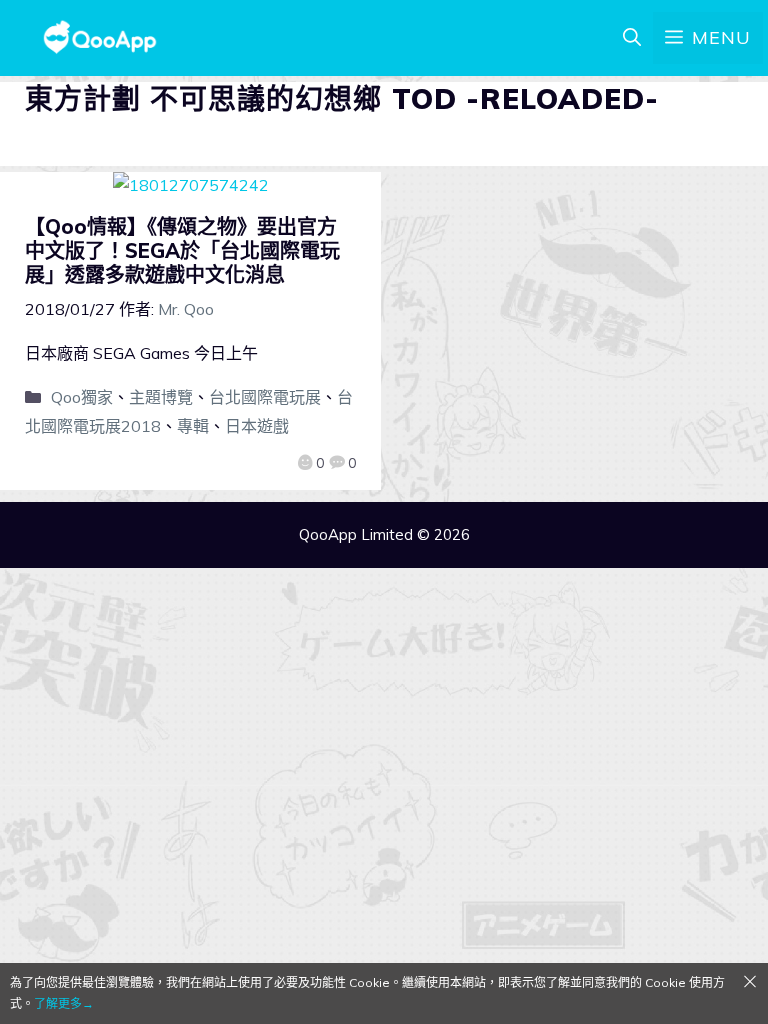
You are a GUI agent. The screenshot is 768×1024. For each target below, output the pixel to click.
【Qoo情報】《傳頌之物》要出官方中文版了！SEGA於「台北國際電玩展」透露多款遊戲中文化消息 (182, 250)
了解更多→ (64, 1003)
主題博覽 (161, 397)
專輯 (193, 426)
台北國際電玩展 (265, 397)
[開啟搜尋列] (632, 38)
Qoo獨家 (82, 397)
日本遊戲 (257, 426)
